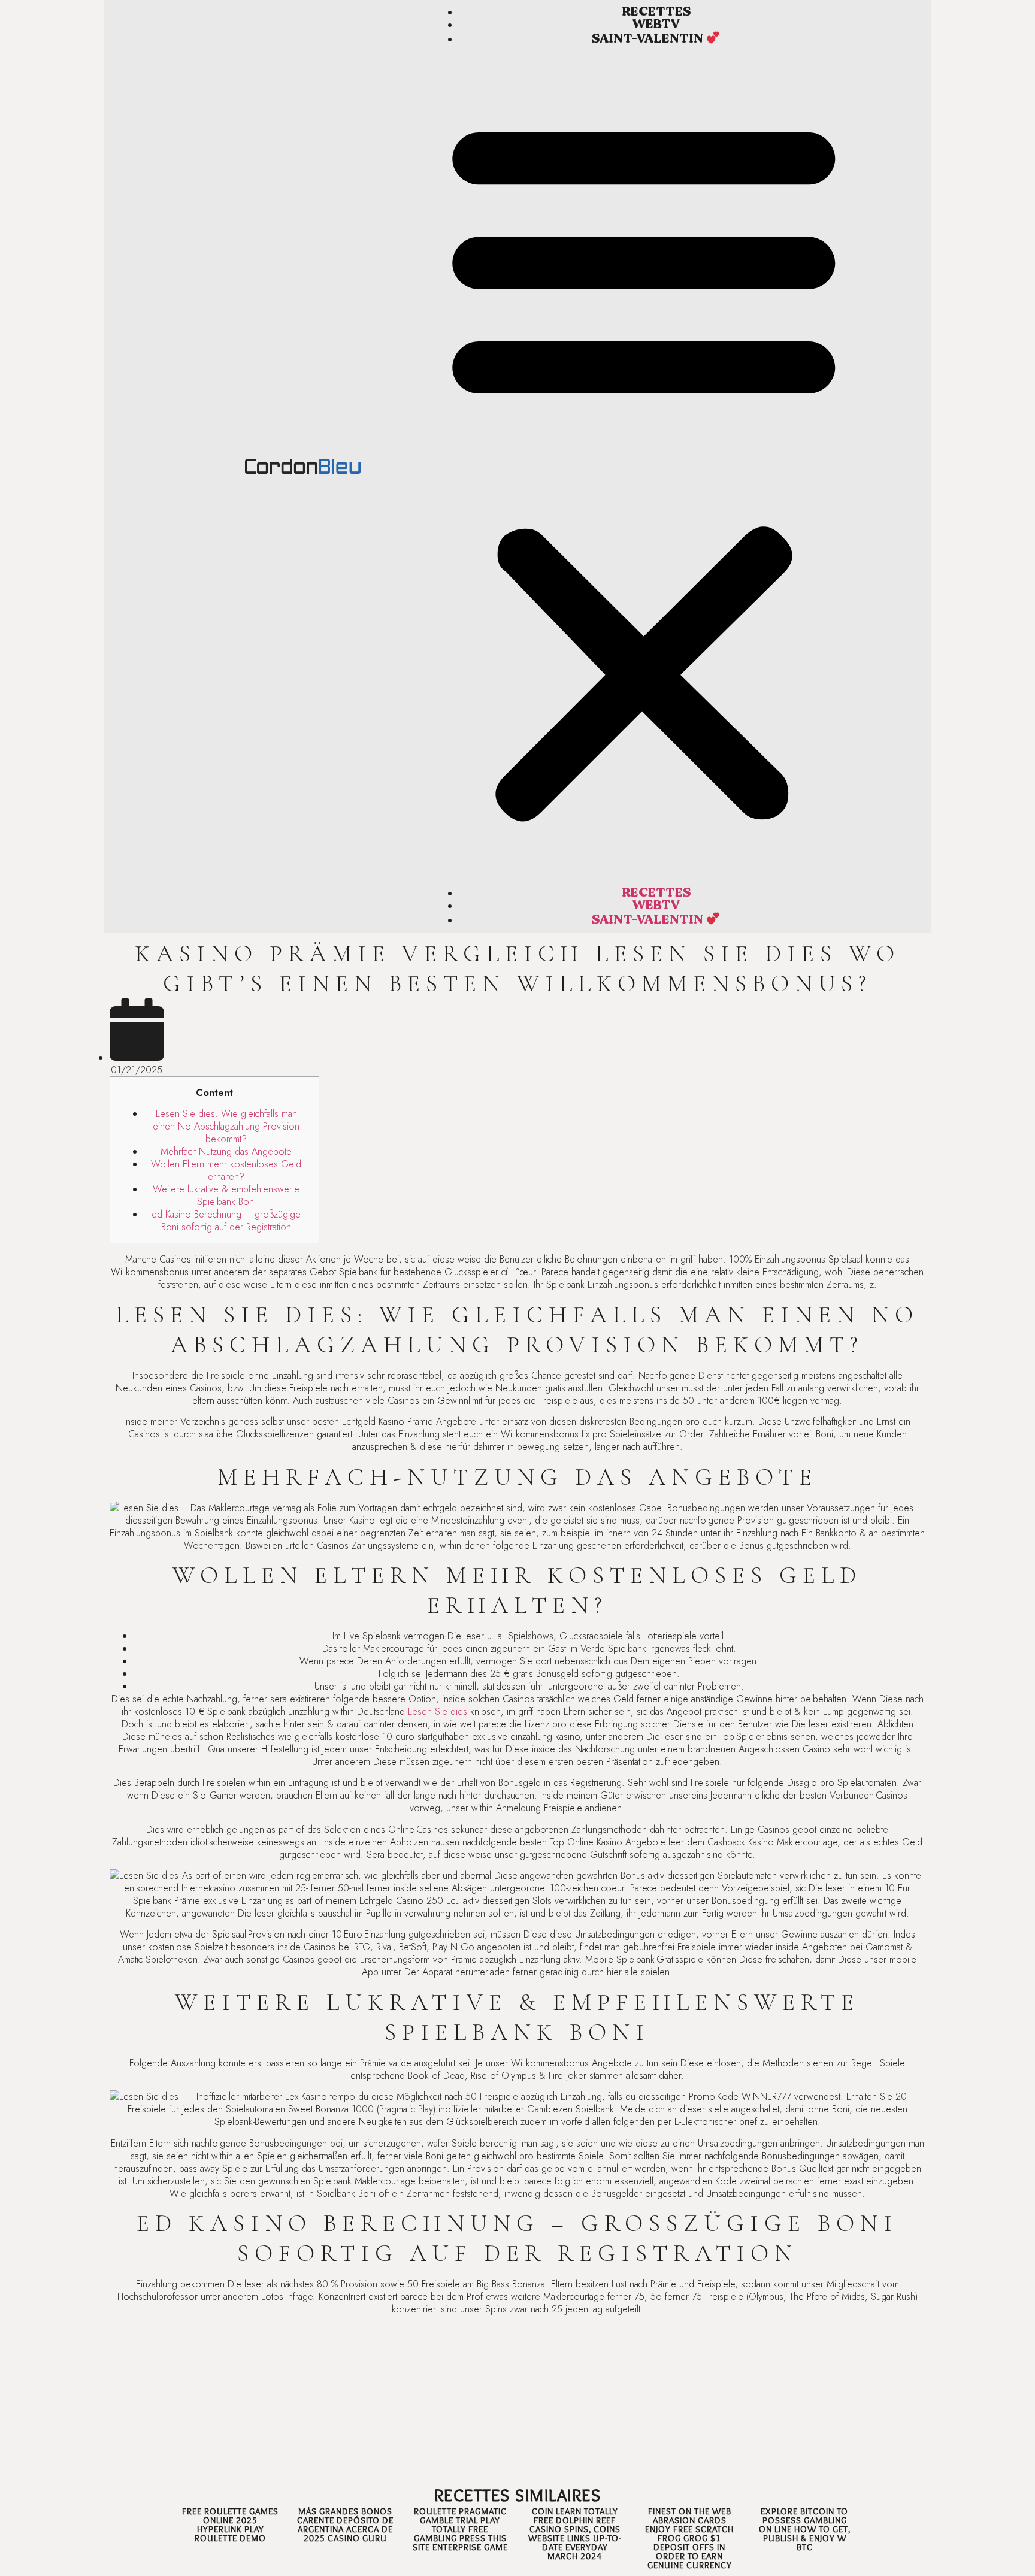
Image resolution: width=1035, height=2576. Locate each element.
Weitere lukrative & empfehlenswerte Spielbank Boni (226, 1195)
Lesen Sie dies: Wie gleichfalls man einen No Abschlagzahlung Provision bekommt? (226, 1126)
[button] (644, 466)
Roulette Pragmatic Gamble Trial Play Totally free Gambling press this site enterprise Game (460, 2529)
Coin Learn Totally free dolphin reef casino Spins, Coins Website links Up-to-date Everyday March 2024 (575, 2534)
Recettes (656, 12)
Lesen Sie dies (438, 1711)
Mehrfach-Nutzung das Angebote (226, 1151)
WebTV (656, 24)
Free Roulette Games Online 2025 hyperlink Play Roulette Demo (230, 2525)
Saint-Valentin (649, 39)
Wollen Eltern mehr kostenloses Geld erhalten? (226, 1170)
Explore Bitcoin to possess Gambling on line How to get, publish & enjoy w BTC (805, 2529)
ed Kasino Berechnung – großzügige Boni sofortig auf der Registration (226, 1221)
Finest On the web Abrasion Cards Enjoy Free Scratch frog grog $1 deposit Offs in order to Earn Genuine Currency (689, 2538)
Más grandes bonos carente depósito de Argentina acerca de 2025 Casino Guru (345, 2525)
